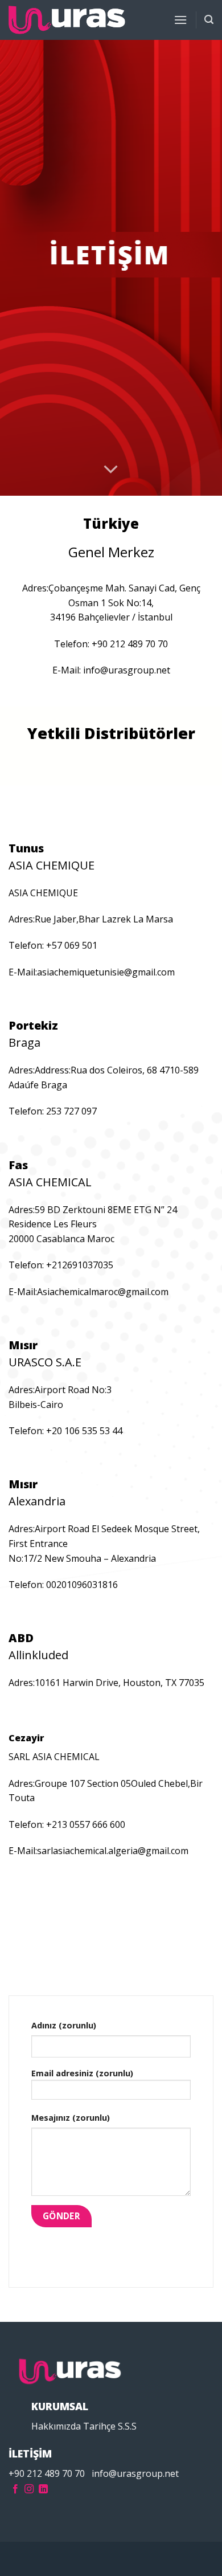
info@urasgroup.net (135, 2473)
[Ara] (209, 20)
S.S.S (127, 2426)
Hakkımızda (56, 2426)
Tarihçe (99, 2426)
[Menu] (180, 20)
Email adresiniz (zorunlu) (82, 2073)
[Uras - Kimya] (67, 20)
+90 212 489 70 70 (47, 2473)
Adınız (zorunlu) (64, 2025)
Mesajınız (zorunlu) (71, 2118)
